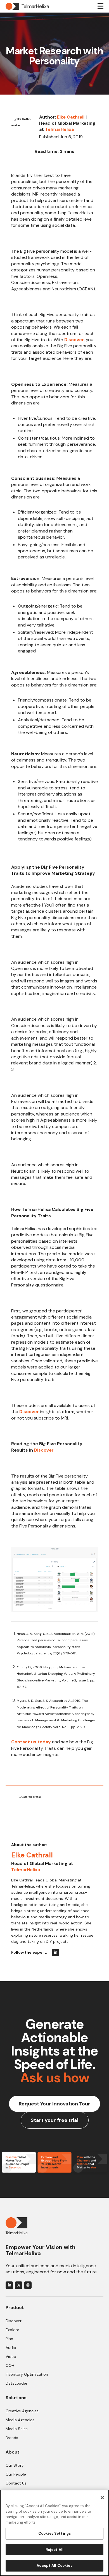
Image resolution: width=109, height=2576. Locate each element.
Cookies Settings (54, 2533)
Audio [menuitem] (11, 2348)
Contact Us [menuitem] (16, 2483)
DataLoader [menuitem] (16, 2383)
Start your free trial (55, 2120)
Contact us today (31, 1742)
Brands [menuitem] (12, 2438)
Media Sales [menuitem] (17, 2429)
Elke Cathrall (71, 117)
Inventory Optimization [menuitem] (27, 2374)
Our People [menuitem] (16, 2474)
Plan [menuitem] (9, 2339)
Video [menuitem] (11, 2356)
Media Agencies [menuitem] (20, 2420)
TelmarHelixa (59, 129)
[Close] (102, 2498)
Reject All (54, 2550)
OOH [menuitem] (10, 2365)
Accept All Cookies (54, 2566)
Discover (74, 340)
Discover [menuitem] (14, 2321)
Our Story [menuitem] (15, 2465)
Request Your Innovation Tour (54, 2104)
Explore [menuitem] (12, 2330)
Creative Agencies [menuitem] (22, 2411)
